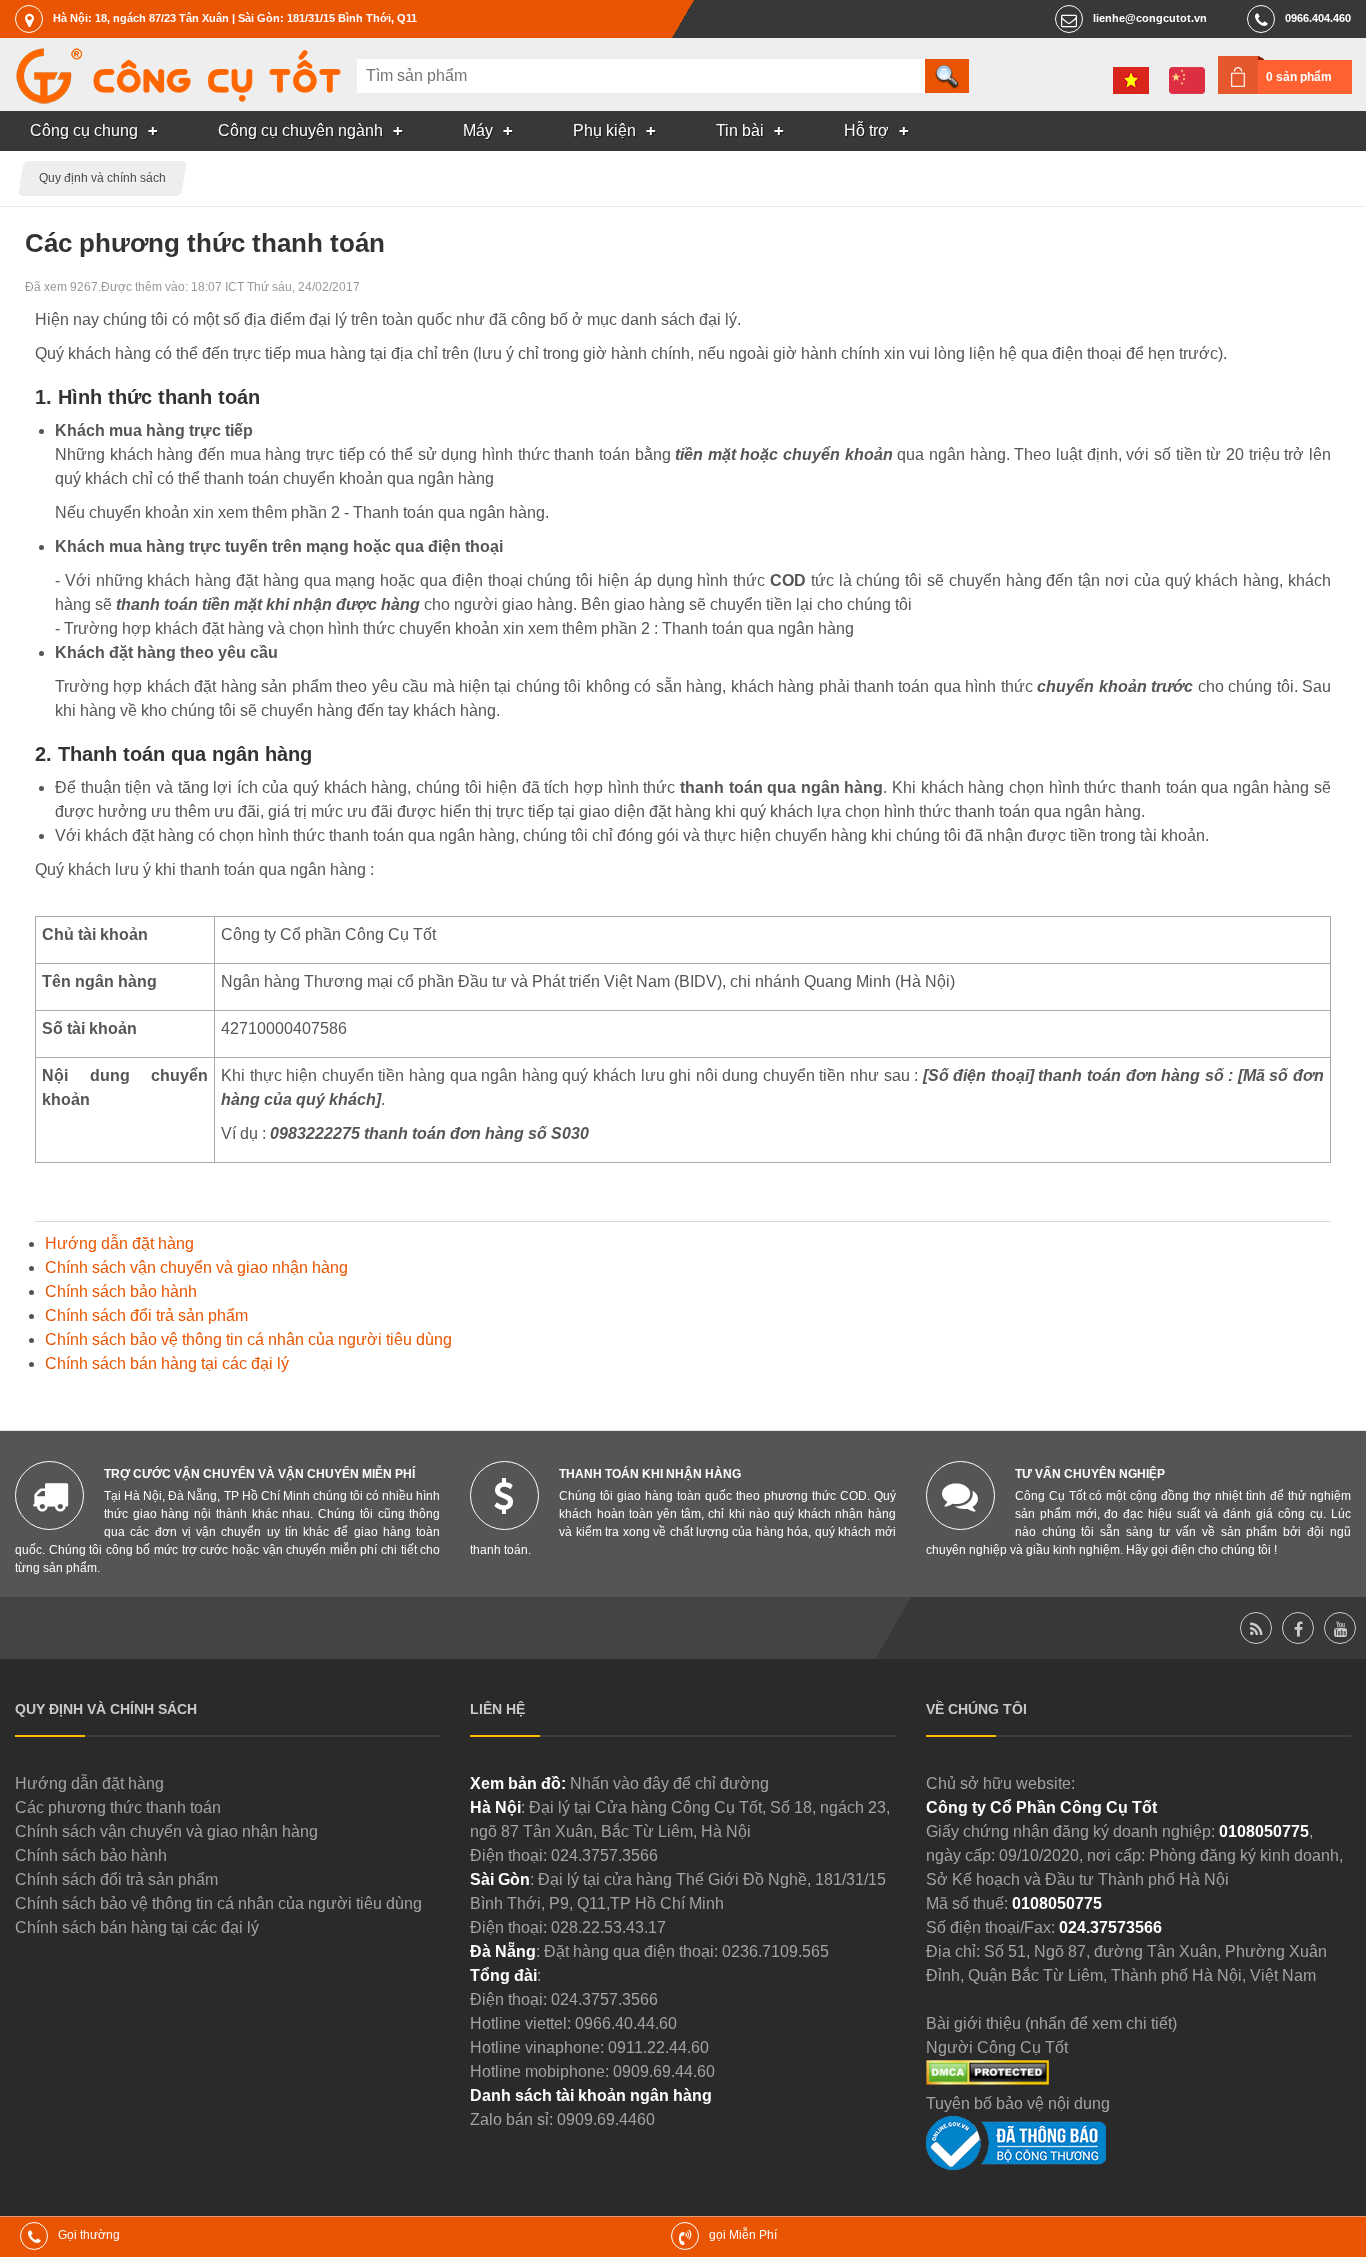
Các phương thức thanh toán (118, 1807)
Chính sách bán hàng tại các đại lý (167, 1363)
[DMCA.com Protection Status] (987, 2079)
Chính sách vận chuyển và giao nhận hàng (196, 1267)
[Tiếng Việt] (1131, 80)
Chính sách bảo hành (121, 1291)
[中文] (1187, 80)
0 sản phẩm (1299, 77)
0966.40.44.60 (626, 2023)
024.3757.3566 (604, 1855)
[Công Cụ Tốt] (178, 98)
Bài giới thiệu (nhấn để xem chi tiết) (1051, 2023)
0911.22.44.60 (658, 2047)
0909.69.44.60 (664, 2071)
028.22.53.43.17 (608, 1927)
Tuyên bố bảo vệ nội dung (1018, 2103)
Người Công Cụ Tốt (997, 2047)
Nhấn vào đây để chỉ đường (669, 1783)
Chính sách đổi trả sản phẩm (146, 1315)
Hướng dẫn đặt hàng (119, 1243)
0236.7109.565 (775, 1951)
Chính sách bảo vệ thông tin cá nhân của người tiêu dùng (248, 1339)
